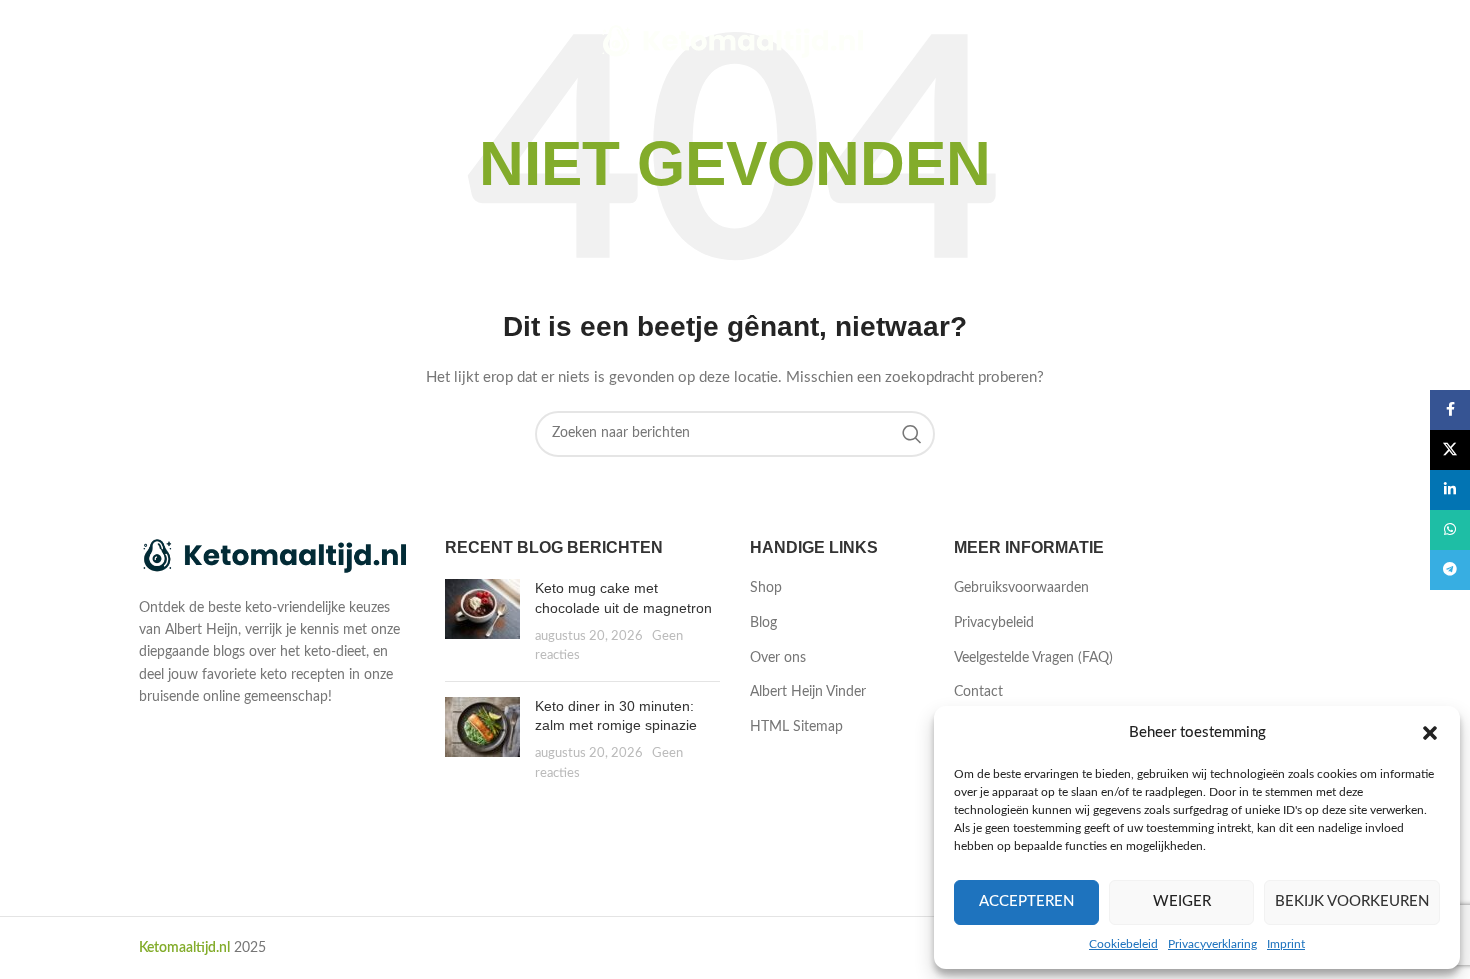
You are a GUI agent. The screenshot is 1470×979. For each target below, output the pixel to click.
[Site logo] (735, 42)
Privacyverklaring (1212, 944)
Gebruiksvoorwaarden (1021, 588)
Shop (766, 588)
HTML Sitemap (796, 727)
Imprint (1286, 944)
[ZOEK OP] (912, 434)
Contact (978, 692)
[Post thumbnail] (482, 622)
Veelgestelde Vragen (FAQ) (1033, 658)
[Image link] (277, 556)
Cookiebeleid (1123, 944)
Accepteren (1026, 901)
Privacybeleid (994, 623)
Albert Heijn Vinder (808, 692)
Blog (763, 623)
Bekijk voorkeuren (1352, 901)
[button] (1430, 733)
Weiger (1182, 901)
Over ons (778, 658)
